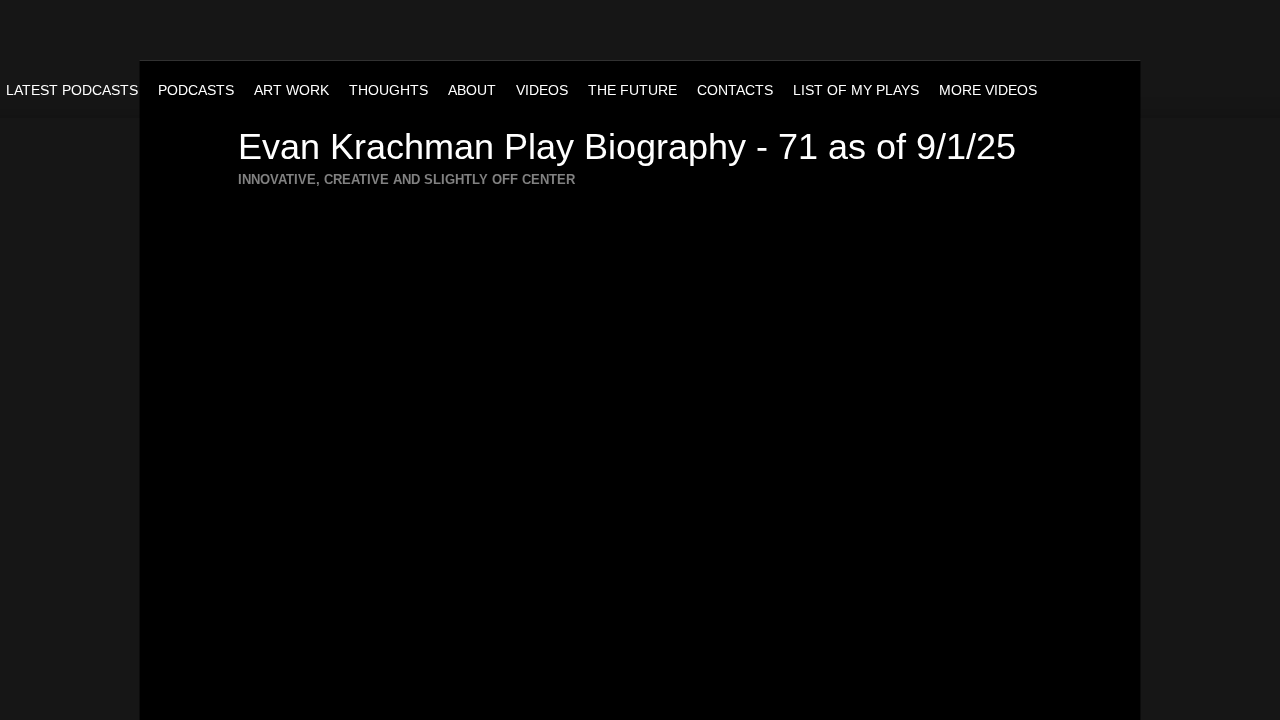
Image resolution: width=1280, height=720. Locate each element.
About (472, 90)
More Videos (988, 90)
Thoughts (388, 90)
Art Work (291, 90)
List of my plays (856, 90)
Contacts (735, 90)
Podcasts (196, 90)
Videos (542, 90)
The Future (632, 90)
